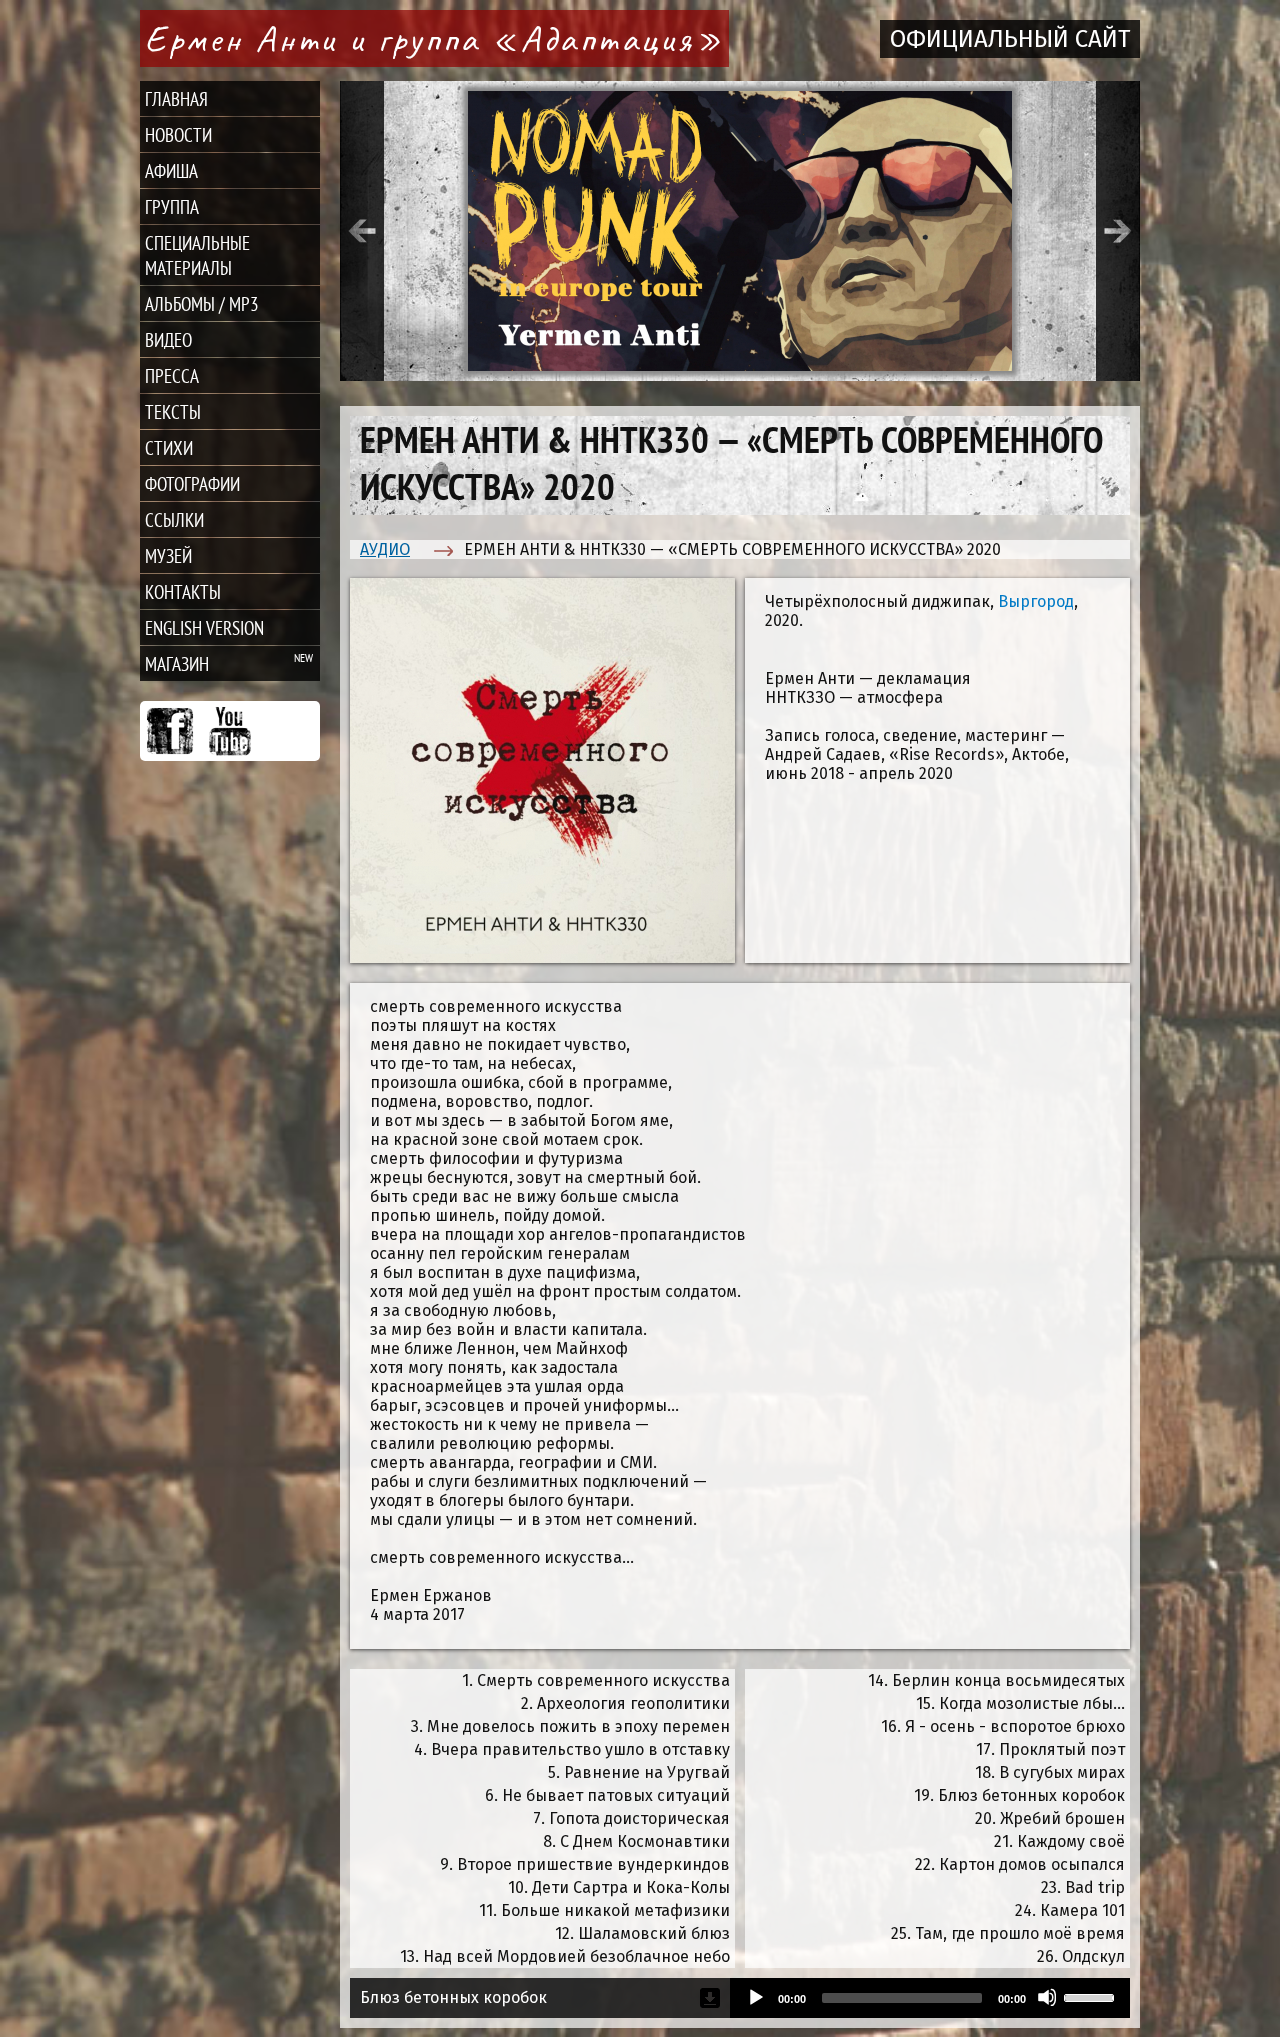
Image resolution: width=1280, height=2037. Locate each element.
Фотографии (192, 483)
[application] (930, 1998)
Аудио (385, 549)
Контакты (183, 591)
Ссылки (174, 519)
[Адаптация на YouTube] (230, 731)
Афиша (171, 170)
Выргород (1036, 601)
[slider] (1092, 1996)
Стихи (169, 447)
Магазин (177, 663)
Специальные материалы (197, 255)
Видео (168, 339)
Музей (168, 555)
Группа (172, 206)
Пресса (172, 375)
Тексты (173, 411)
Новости (178, 134)
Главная (176, 98)
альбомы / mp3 (202, 303)
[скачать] (710, 1998)
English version (204, 627)
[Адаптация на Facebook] (170, 731)
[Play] (755, 1997)
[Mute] (1047, 1997)
